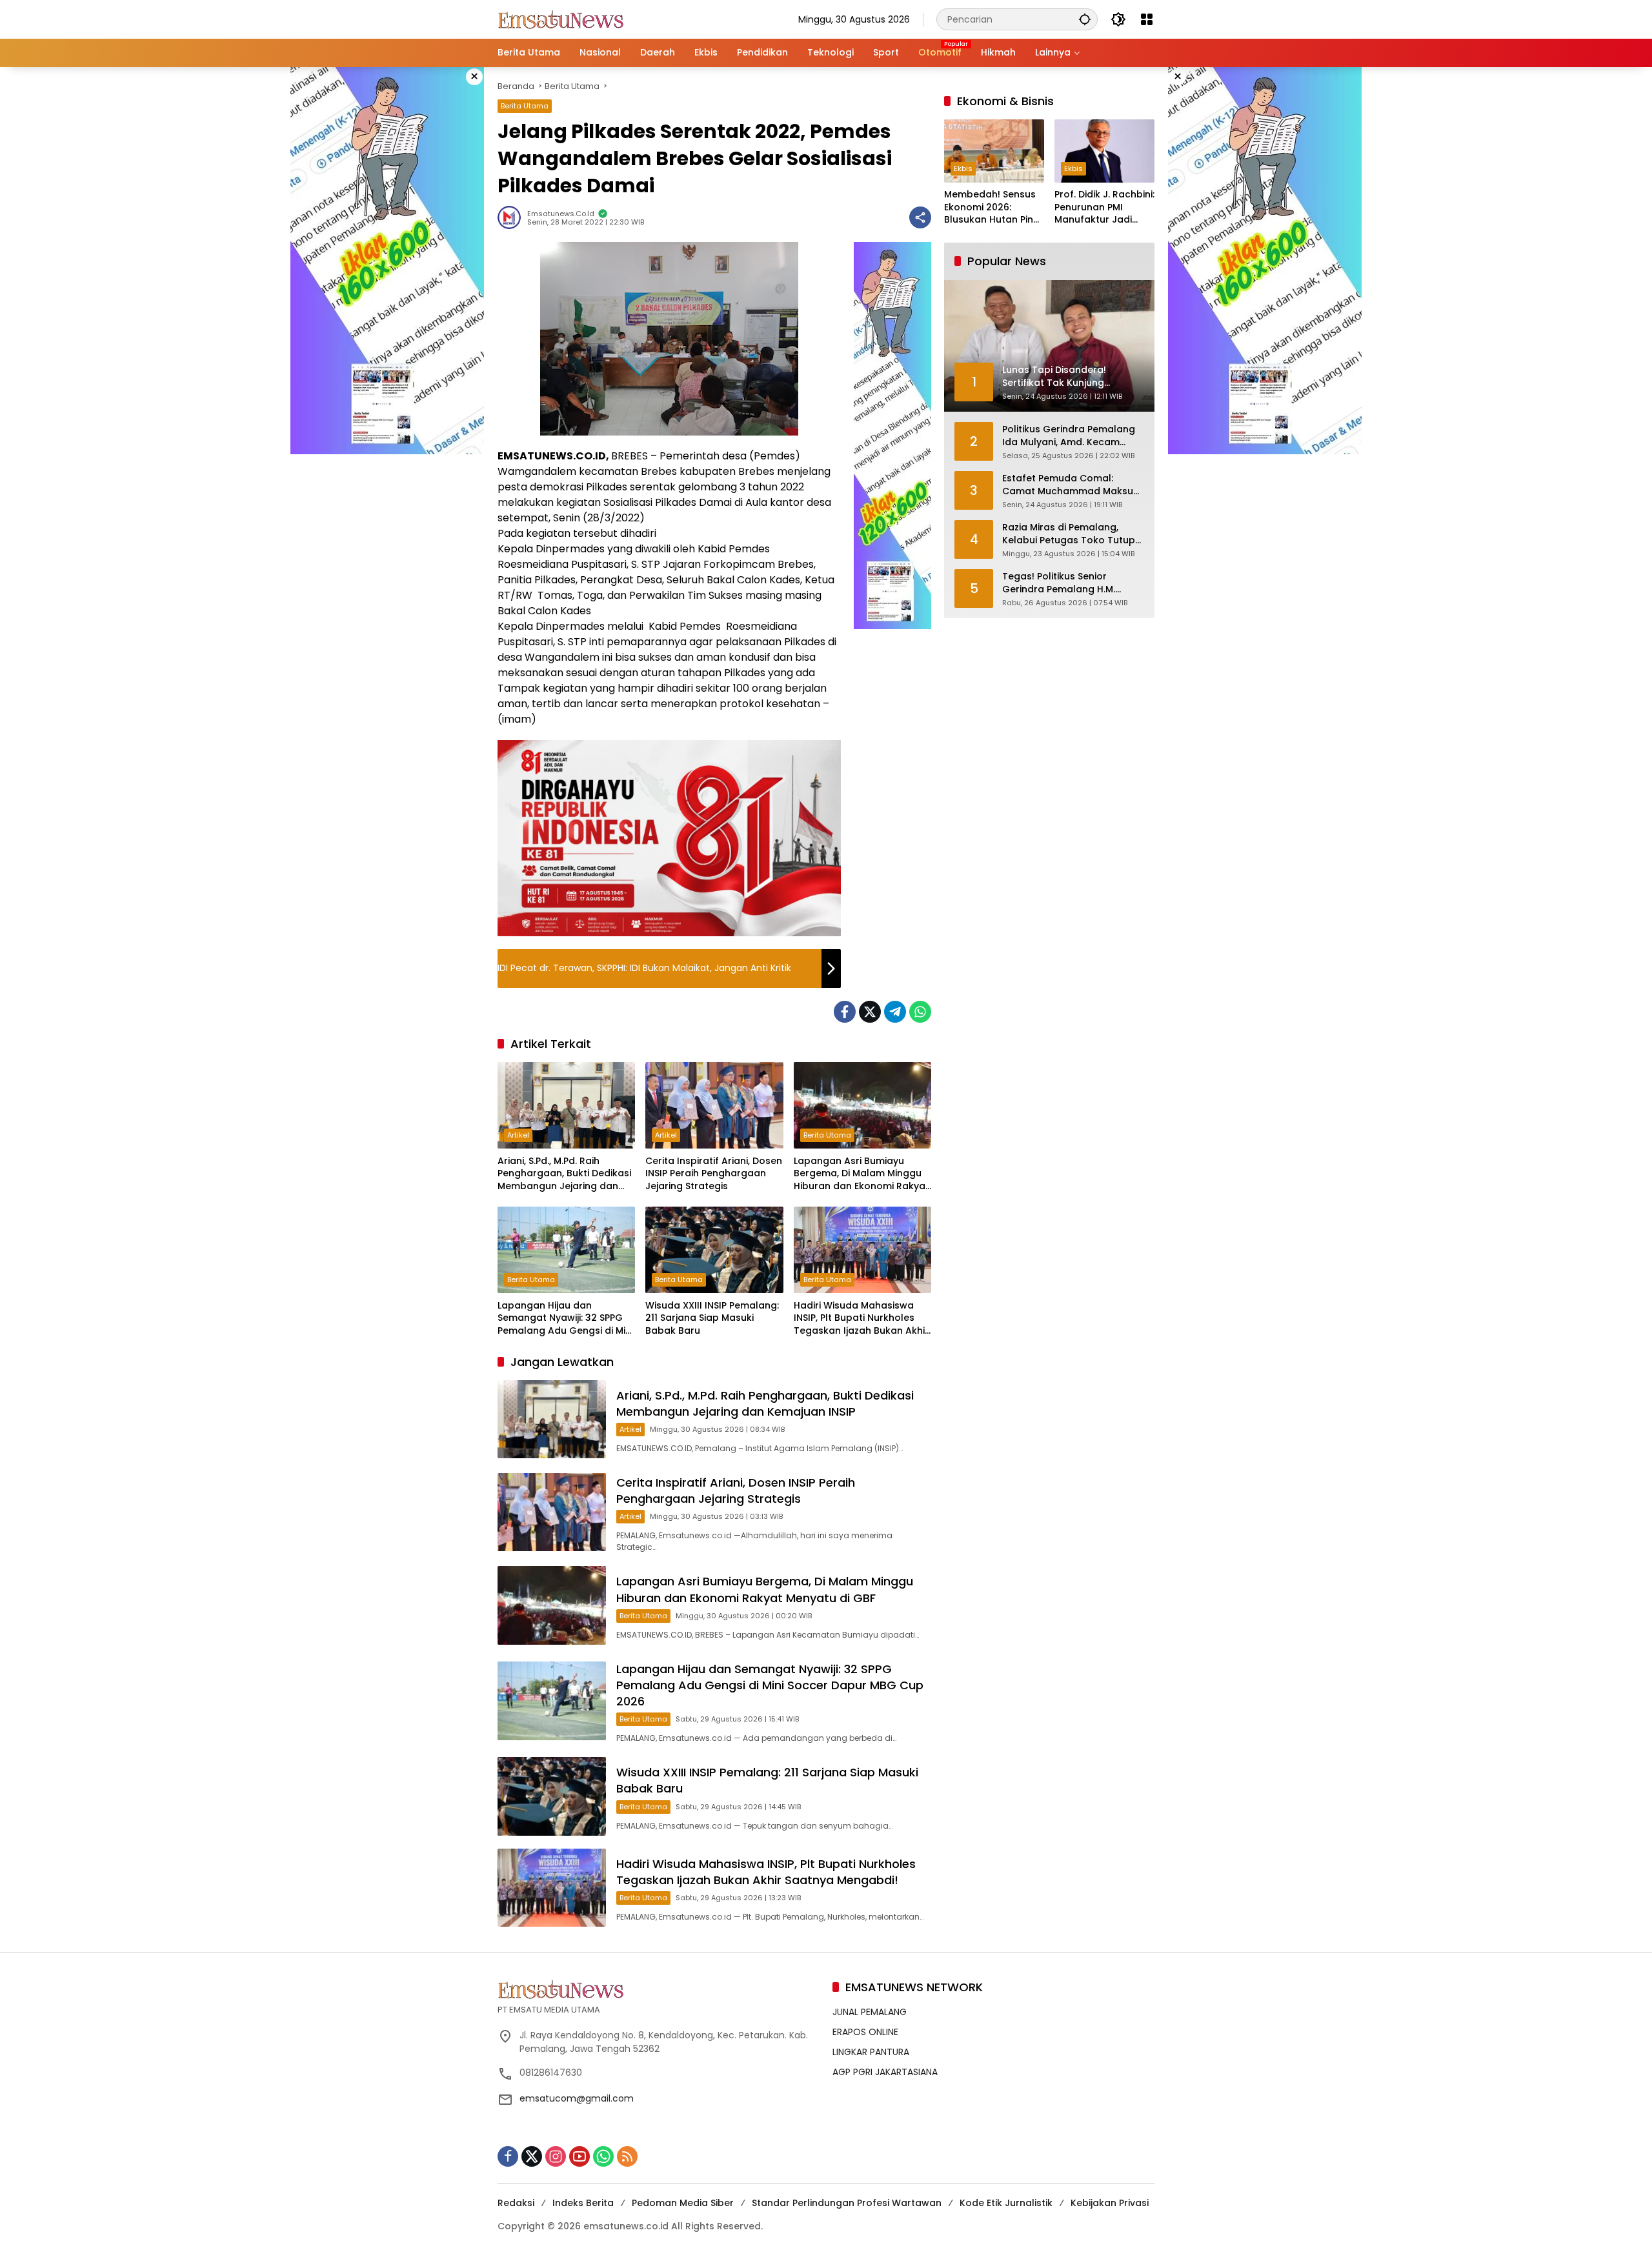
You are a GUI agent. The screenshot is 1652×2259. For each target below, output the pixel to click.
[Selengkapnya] (659, 1989)
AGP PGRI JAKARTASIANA (885, 2072)
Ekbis (963, 169)
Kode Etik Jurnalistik (1006, 2203)
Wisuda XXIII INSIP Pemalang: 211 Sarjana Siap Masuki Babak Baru (712, 1318)
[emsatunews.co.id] (562, 19)
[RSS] (627, 2156)
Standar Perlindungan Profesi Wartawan (847, 2203)
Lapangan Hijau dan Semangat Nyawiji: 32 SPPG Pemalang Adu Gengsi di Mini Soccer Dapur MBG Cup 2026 (566, 1319)
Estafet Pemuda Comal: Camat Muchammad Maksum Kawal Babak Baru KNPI (1072, 486)
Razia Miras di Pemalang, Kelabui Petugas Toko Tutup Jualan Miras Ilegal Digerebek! (1073, 535)
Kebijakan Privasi (1110, 2203)
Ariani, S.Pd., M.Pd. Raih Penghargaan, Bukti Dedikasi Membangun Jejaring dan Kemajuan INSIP (564, 1174)
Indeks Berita (583, 2203)
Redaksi (516, 2203)
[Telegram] (895, 1012)
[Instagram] (556, 2156)
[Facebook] (845, 1012)
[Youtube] (579, 2156)
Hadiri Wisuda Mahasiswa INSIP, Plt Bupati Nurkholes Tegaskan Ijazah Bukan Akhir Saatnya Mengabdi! (861, 1319)
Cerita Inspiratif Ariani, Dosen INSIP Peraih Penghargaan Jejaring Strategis (714, 1174)
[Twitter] (870, 1012)
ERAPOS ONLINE (865, 2032)
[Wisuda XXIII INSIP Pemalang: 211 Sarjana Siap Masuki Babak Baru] (714, 1250)
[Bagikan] (920, 217)
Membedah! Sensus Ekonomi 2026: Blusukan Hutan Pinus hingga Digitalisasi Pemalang (994, 208)
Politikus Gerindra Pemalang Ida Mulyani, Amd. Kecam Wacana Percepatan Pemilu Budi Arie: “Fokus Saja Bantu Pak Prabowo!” (1069, 437)
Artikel (518, 1135)
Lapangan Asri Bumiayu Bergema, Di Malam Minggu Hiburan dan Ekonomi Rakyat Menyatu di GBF (861, 1174)
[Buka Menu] (1147, 19)
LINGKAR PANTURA (871, 2052)
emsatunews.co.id (561, 214)
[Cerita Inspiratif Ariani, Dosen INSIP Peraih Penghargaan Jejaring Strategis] (714, 1105)
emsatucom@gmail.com (577, 2098)
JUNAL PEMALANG (870, 2012)
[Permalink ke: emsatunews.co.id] (512, 217)
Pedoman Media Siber (683, 2203)
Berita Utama (525, 106)
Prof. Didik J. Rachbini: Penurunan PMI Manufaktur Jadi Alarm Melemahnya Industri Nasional (1104, 208)
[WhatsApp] (920, 1012)
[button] (1085, 19)
